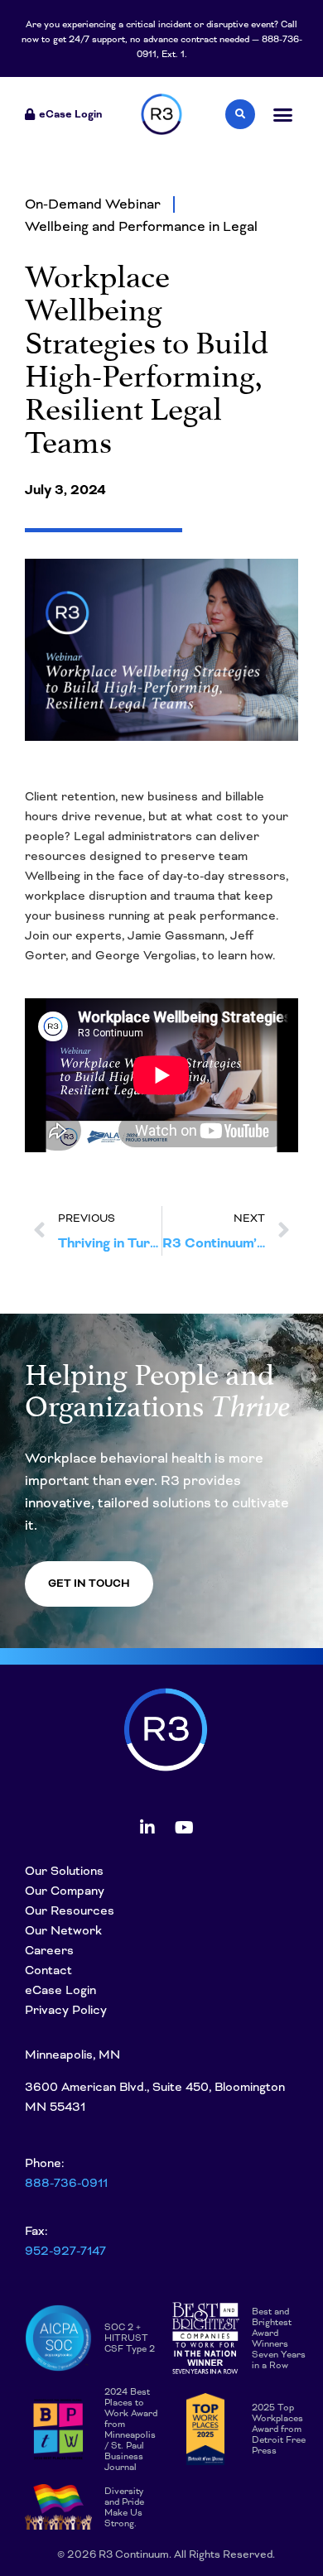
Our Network (63, 1930)
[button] (283, 115)
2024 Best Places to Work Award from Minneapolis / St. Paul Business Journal (131, 2429)
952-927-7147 (65, 2251)
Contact (48, 1970)
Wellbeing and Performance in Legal (141, 226)
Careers (49, 1950)
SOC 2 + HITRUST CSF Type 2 (130, 2338)
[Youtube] (185, 1828)
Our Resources (70, 1910)
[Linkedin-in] (147, 1828)
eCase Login (60, 1990)
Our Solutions (64, 1871)
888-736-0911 (66, 2183)
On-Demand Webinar (93, 204)
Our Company (65, 1891)
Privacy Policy (66, 2010)
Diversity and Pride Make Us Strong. (124, 2507)
